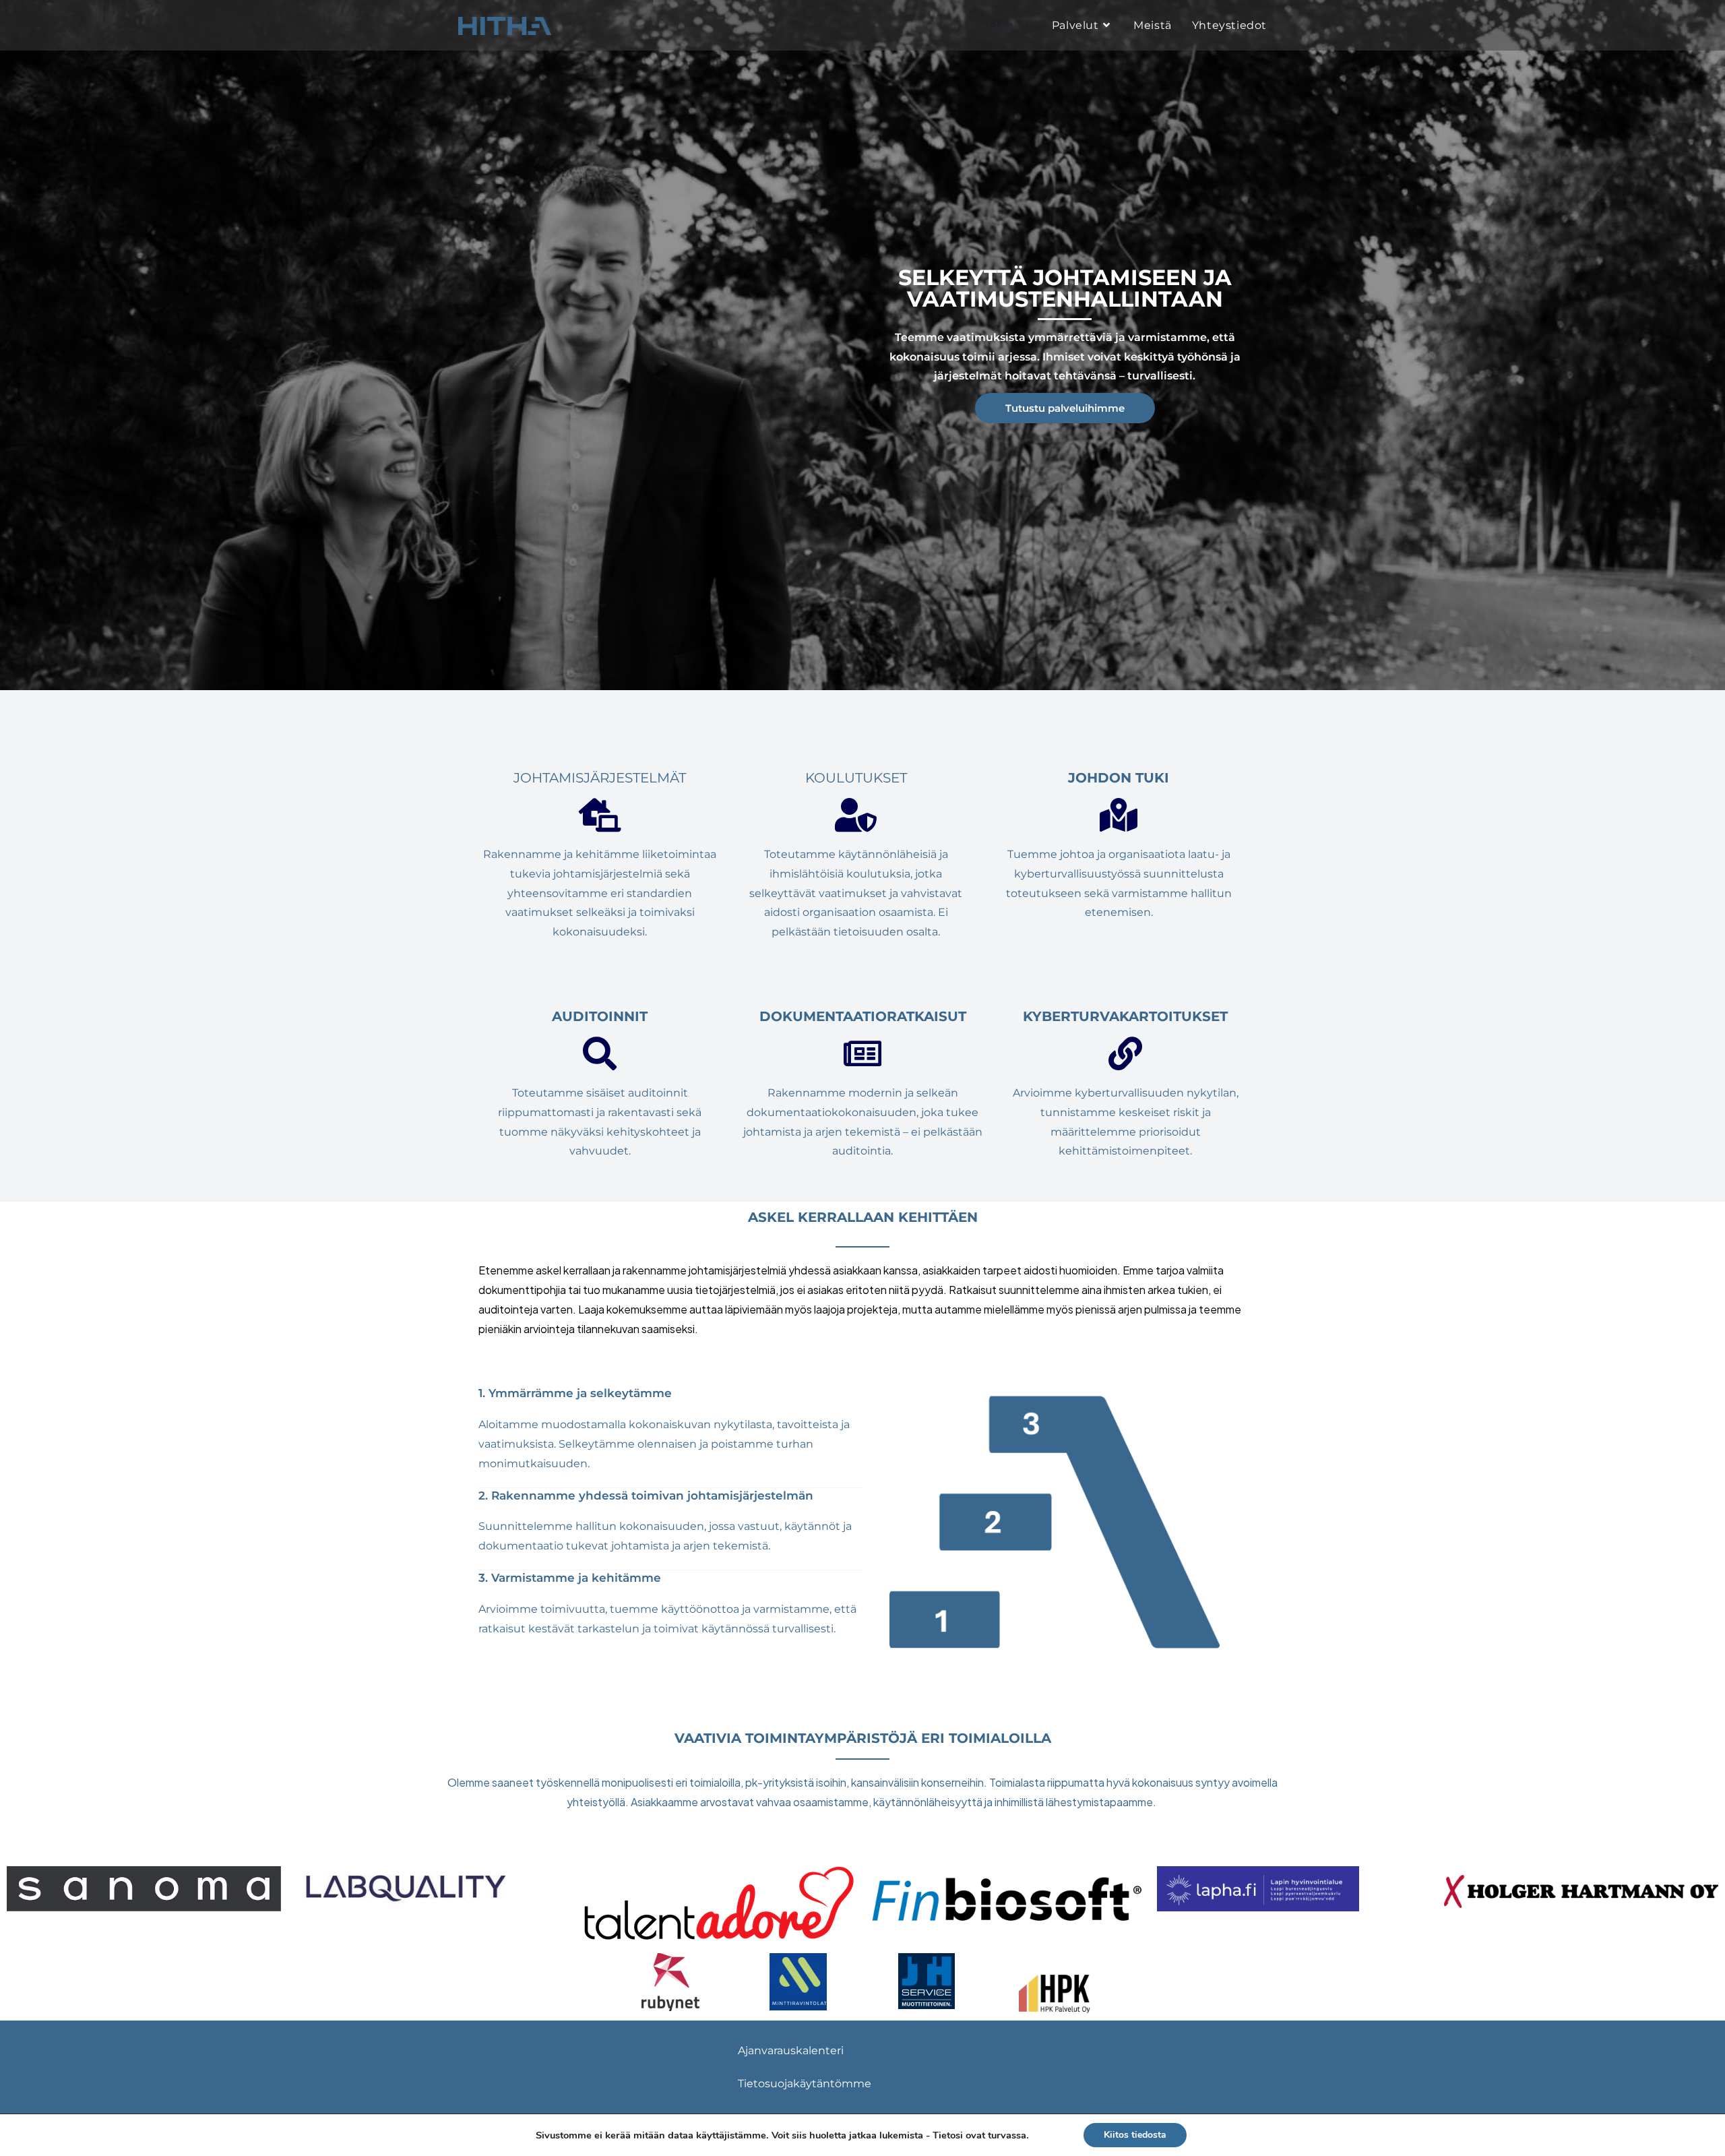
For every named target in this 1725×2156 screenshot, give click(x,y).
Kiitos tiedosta (1135, 2135)
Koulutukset (856, 778)
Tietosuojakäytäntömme (805, 2084)
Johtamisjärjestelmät (600, 778)
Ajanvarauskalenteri (791, 2051)
